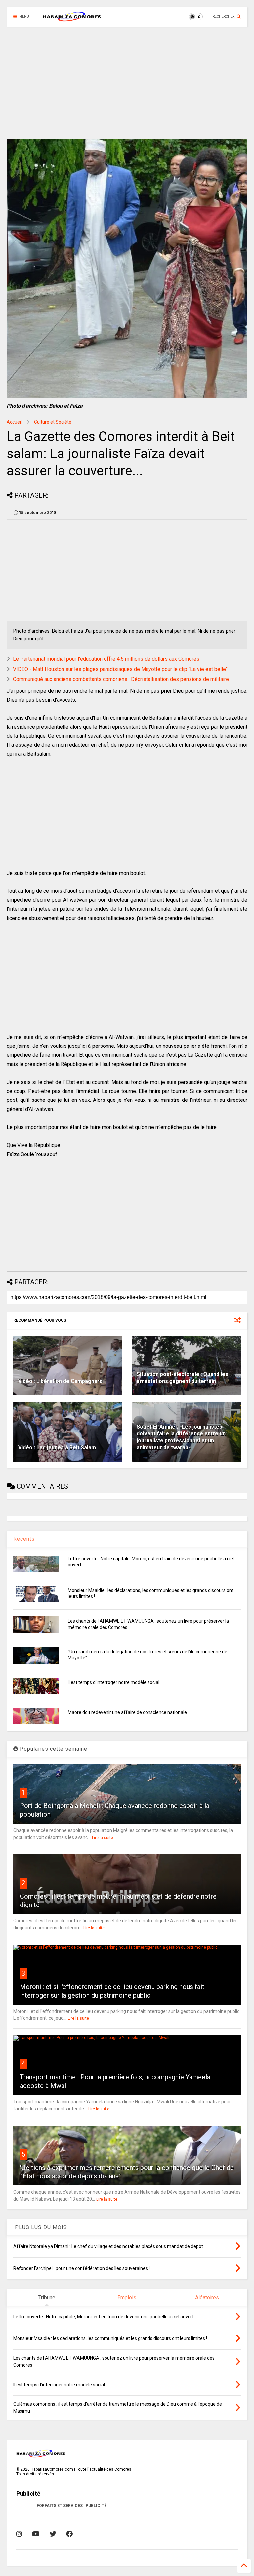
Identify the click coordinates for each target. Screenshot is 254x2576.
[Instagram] (19, 2534)
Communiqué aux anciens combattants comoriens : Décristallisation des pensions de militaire (121, 679)
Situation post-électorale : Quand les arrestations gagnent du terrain (182, 1378)
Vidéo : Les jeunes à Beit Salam (57, 1448)
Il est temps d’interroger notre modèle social (114, 1682)
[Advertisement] (127, 83)
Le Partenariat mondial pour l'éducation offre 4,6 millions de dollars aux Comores (106, 659)
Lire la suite (103, 1838)
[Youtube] (36, 2534)
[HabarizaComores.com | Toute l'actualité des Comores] (72, 19)
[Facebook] (69, 2534)
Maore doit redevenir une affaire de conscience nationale (127, 1712)
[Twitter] (53, 2534)
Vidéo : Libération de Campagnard (60, 1381)
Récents (24, 1539)
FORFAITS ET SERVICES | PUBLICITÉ (72, 2506)
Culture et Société (53, 422)
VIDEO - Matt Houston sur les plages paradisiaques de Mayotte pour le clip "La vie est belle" (120, 669)
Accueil (14, 422)
